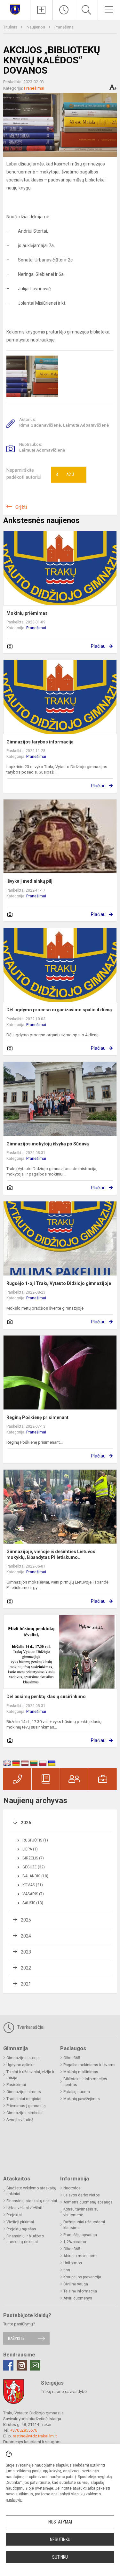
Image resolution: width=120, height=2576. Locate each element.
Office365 (72, 2058)
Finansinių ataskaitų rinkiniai (32, 2201)
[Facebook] (8, 2365)
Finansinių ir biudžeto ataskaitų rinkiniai (25, 2239)
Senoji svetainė (20, 2120)
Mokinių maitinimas (81, 2072)
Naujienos (36, 27)
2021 (26, 1984)
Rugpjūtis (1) (35, 1840)
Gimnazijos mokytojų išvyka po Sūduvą (48, 1144)
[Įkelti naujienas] (41, 10)
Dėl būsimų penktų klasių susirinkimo (46, 1697)
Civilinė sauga (76, 2284)
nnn (67, 2270)
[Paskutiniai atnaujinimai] (64, 10)
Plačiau (98, 646)
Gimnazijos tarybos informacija (40, 742)
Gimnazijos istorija (23, 2058)
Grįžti (21, 507)
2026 (26, 1823)
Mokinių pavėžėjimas (82, 2099)
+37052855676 (24, 2430)
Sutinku (60, 2557)
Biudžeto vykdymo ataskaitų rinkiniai (31, 2191)
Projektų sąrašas (21, 2229)
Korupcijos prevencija (82, 2277)
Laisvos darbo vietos (82, 2195)
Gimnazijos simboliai (25, 2113)
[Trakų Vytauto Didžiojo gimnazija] (15, 9)
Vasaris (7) (33, 1894)
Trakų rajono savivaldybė (64, 2391)
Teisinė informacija (80, 2291)
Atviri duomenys (78, 2298)
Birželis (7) (33, 1858)
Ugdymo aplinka (20, 2065)
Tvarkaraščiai (30, 2027)
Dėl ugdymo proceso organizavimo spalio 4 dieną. (60, 1010)
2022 (26, 1968)
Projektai (14, 2215)
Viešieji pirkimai (20, 2222)
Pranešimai (64, 27)
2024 (26, 1936)
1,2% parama (75, 2242)
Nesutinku (60, 2540)
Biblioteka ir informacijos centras (85, 2082)
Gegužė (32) (34, 1867)
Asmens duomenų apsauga (88, 2202)
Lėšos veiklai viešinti (24, 2208)
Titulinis (11, 27)
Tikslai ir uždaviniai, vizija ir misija (30, 2075)
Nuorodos (72, 2188)
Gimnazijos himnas (24, 2092)
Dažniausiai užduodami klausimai (84, 2225)
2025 (26, 1920)
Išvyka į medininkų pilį (29, 881)
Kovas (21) (33, 1885)
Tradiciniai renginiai (24, 2099)
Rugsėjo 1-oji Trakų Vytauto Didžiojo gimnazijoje (59, 1283)
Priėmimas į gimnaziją (26, 2106)
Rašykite (16, 2338)
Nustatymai (60, 2522)
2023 (26, 1952)
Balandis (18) (35, 1876)
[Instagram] (22, 2365)
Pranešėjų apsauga (80, 2235)
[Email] (35, 2365)
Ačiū (65, 475)
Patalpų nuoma (77, 2092)
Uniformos (73, 2263)
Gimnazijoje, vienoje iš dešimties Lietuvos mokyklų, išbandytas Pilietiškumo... (51, 1554)
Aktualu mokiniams (80, 2256)
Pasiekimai (16, 2085)
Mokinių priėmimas (27, 613)
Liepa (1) (30, 1849)
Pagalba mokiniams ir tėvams (89, 2065)
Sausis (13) (33, 1903)
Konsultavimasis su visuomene (81, 2212)
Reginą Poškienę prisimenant (37, 1417)
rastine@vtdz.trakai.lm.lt (35, 2436)
